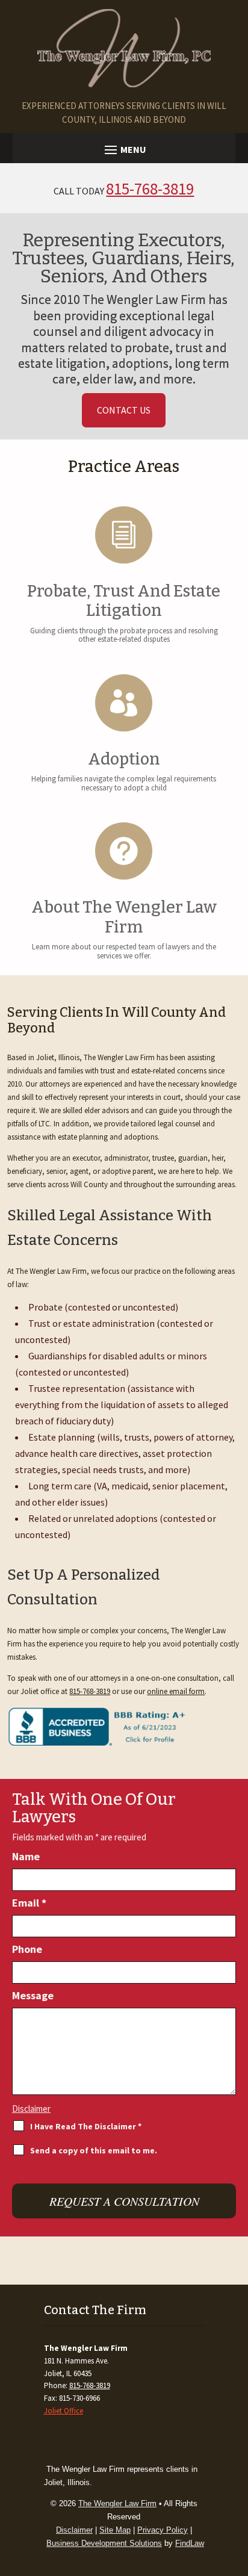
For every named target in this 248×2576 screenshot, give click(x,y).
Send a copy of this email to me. (94, 2150)
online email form (176, 1691)
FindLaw (190, 2543)
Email (29, 1903)
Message (33, 1995)
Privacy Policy (163, 2530)
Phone (27, 1949)
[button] (124, 149)
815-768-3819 (150, 188)
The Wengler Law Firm (117, 2503)
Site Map (115, 2530)
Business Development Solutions (104, 2543)
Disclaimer (31, 2109)
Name (26, 1856)
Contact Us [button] (124, 410)
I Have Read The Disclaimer (86, 2126)
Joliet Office (64, 2411)
